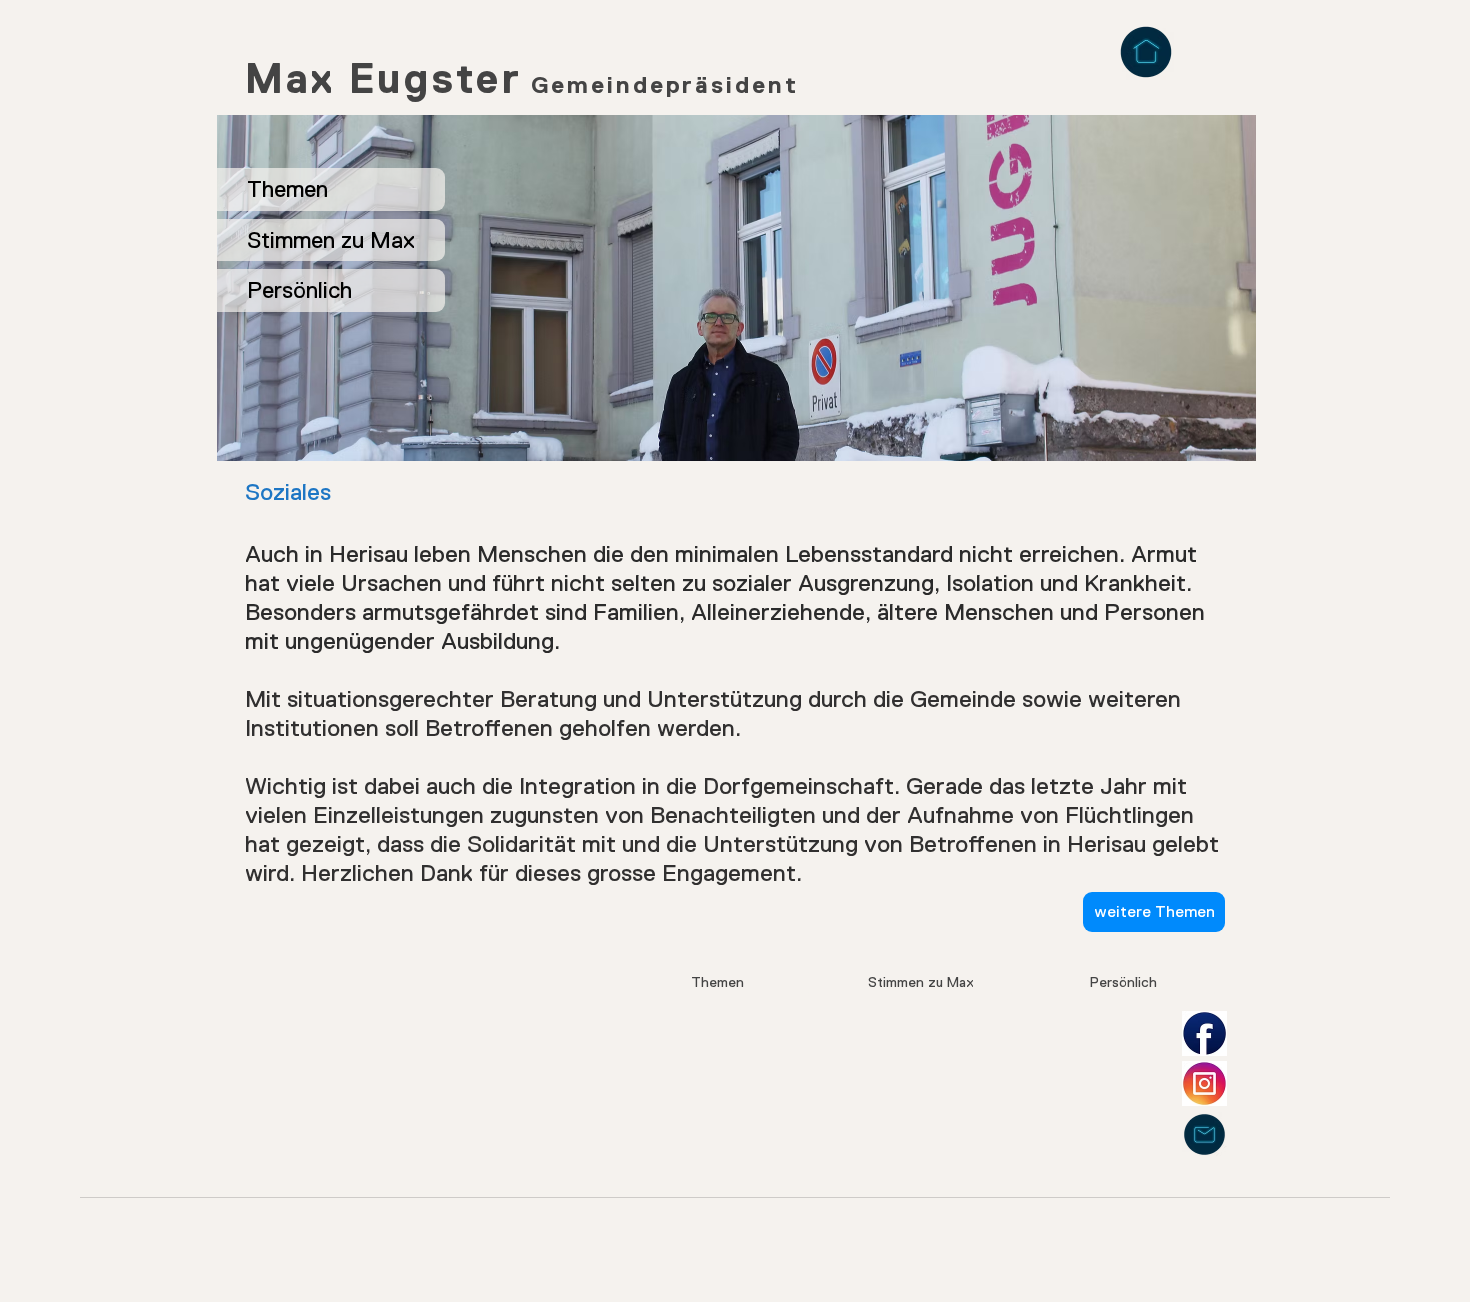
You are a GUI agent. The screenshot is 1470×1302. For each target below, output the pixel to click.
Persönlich (299, 290)
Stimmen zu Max (331, 240)
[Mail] (1204, 1134)
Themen (287, 189)
